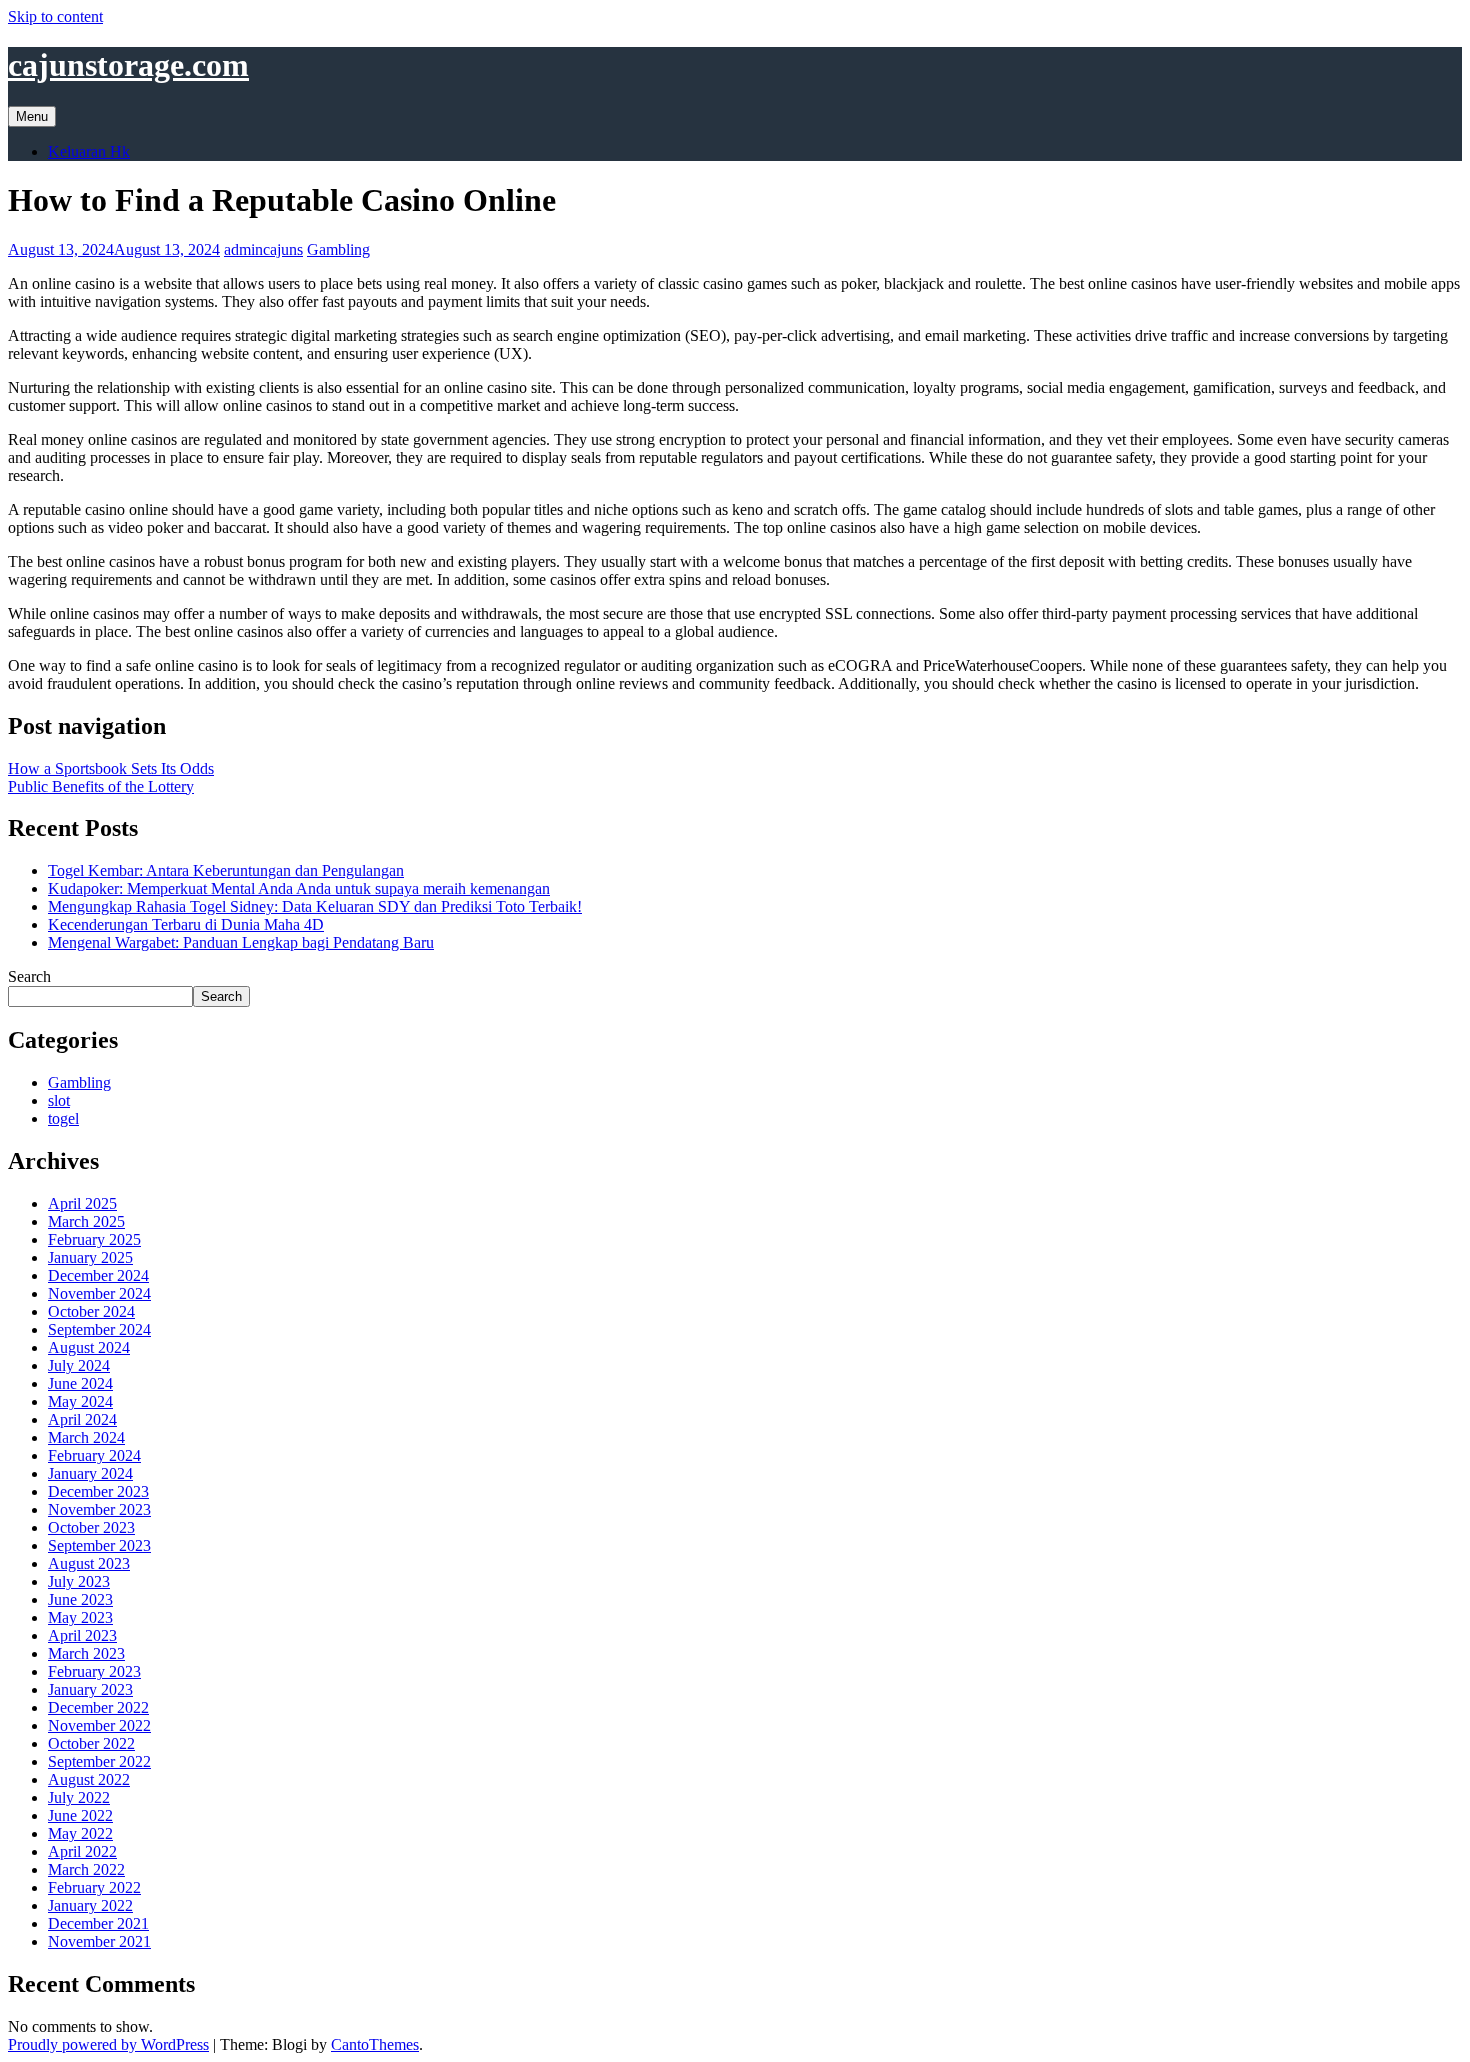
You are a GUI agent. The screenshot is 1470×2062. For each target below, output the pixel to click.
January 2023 (90, 1689)
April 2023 (82, 1635)
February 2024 (94, 1455)
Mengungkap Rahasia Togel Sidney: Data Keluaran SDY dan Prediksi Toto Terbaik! (315, 906)
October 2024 (91, 1311)
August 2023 (89, 1563)
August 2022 (89, 1779)
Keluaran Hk (89, 151)
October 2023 (91, 1527)
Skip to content (55, 16)
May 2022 (80, 1833)
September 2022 (99, 1761)
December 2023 (98, 1491)
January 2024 (90, 1473)
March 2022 (86, 1869)
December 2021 (98, 1923)
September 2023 (99, 1545)
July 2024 (79, 1365)
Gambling (338, 249)
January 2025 (90, 1257)
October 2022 (91, 1743)
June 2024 (80, 1383)
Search (29, 976)
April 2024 (82, 1419)
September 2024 (99, 1329)
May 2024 (80, 1401)
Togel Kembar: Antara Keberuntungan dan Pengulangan (226, 870)
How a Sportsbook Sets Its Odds (111, 768)
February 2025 (94, 1239)
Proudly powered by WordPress (108, 2044)
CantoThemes (375, 2044)
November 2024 (99, 1293)
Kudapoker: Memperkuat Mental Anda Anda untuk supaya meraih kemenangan (299, 888)
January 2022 (90, 1905)
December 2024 (98, 1275)
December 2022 (98, 1707)
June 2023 (80, 1599)
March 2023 (86, 1653)
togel (63, 1118)
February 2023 (94, 1671)
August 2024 (89, 1347)
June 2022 (80, 1815)
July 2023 (79, 1581)
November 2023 (99, 1509)
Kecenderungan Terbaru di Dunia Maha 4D (186, 924)
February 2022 (94, 1887)
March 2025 (86, 1221)
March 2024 (86, 1437)
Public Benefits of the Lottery (101, 786)
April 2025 (82, 1203)
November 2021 (99, 1941)
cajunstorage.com (128, 65)
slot (59, 1100)
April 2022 (82, 1851)
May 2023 (80, 1617)
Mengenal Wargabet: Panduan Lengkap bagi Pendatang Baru (241, 942)
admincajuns (263, 249)
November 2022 (99, 1725)
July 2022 (79, 1797)
